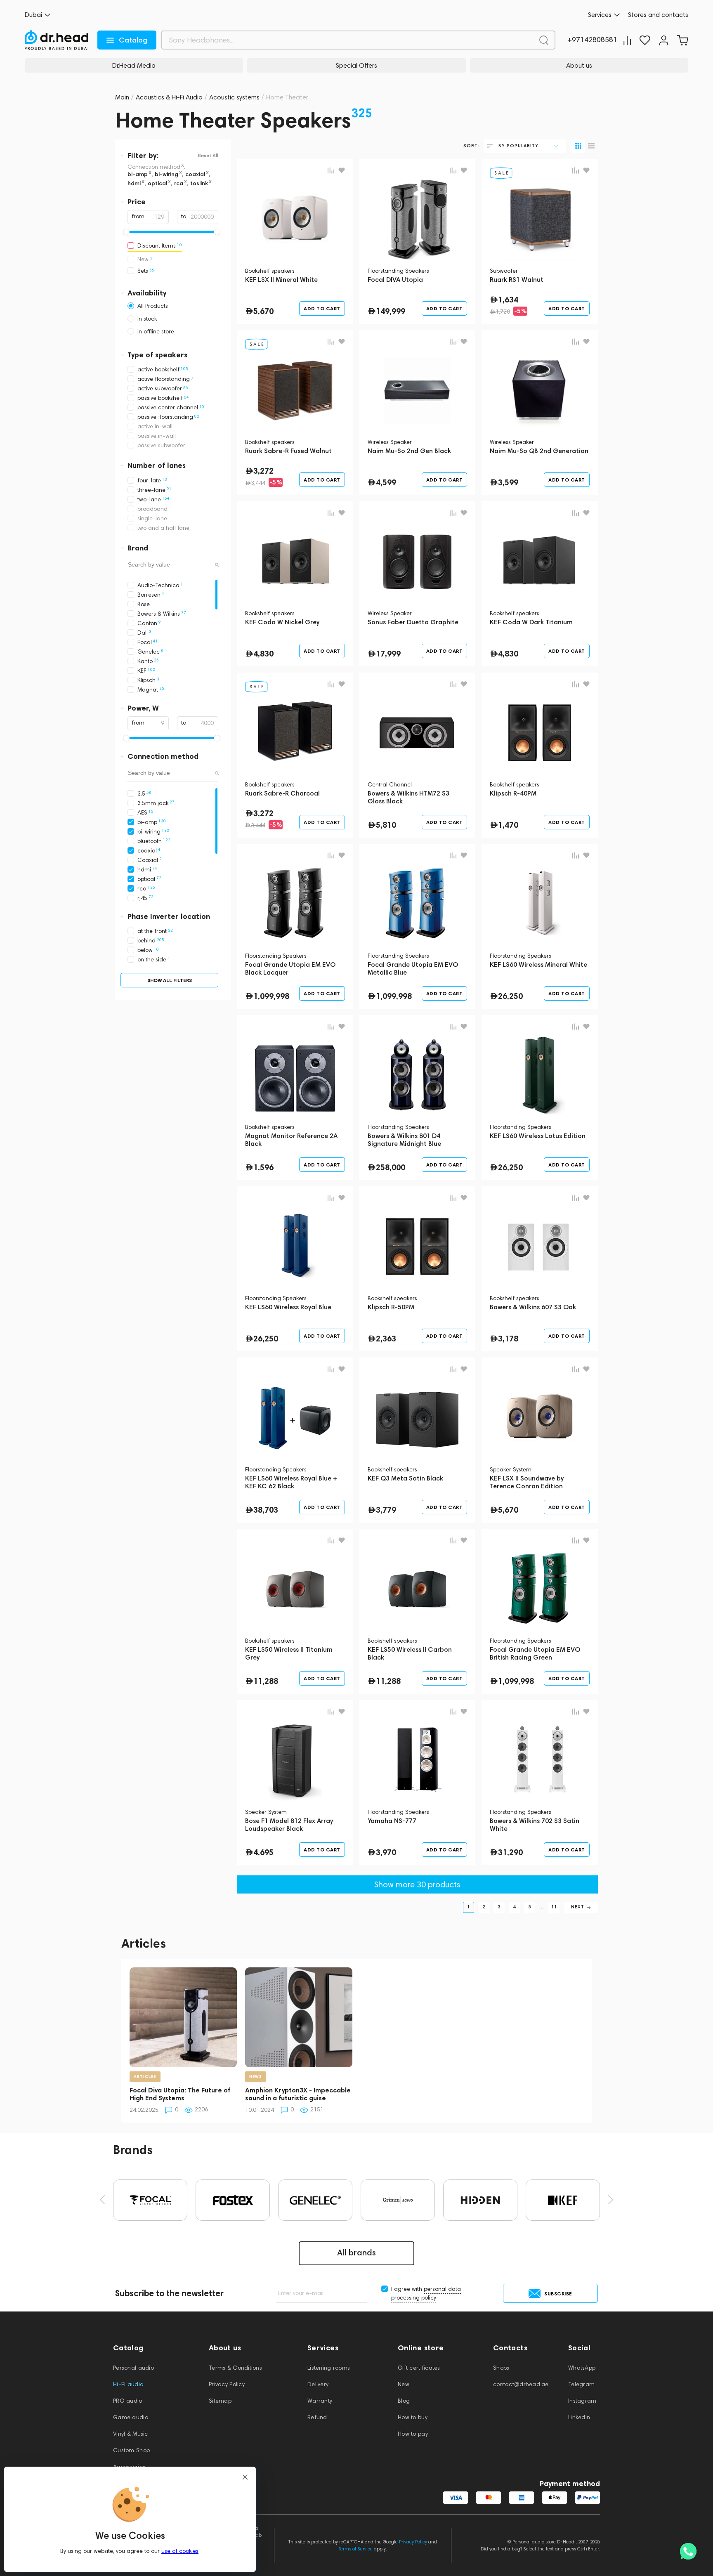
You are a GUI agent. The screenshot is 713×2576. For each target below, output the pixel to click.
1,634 (508, 300)
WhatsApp (582, 2368)
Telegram (581, 2384)
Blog (404, 2401)
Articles (144, 1943)
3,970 (386, 1852)
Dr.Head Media (134, 65)
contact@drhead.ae (521, 2384)
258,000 (391, 1167)
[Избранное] (645, 40)
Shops (501, 2368)
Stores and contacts (658, 15)
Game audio (131, 2417)
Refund (317, 2417)
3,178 (508, 1339)
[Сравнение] (627, 40)
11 (554, 1907)
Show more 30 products (417, 1884)
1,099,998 (271, 996)
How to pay (413, 2434)
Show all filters (170, 980)
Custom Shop (131, 2450)
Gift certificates (419, 2368)
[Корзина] (682, 40)
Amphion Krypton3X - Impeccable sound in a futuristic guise (298, 2094)
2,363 (386, 1339)
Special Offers (356, 65)
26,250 (510, 996)
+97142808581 (592, 40)
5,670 (263, 311)
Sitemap (220, 2401)
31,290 (510, 1852)
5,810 (386, 825)
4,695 (263, 1852)
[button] (102, 2200)
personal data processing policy (426, 2293)
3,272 (263, 471)
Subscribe (558, 2294)
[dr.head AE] (57, 40)
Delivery (318, 2384)
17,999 (388, 654)
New (404, 2384)
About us (579, 65)
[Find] (544, 40)
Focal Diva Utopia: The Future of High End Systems (180, 2094)
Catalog (133, 40)
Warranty (320, 2401)
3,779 (386, 1510)
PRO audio (128, 2401)
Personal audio (133, 2368)
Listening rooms (329, 2368)
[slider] (126, 232)
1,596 (263, 1167)
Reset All (208, 156)
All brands (356, 2253)
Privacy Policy (227, 2384)
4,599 (386, 482)
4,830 (263, 654)
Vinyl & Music (131, 2434)
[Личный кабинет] (664, 40)
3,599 (508, 482)
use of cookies (180, 2551)
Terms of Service (356, 2549)
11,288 (266, 1681)
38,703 (266, 1510)
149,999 (391, 311)
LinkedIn (579, 2417)
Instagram (582, 2401)
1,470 (508, 825)
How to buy (413, 2417)
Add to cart (322, 308)
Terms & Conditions (235, 2368)
